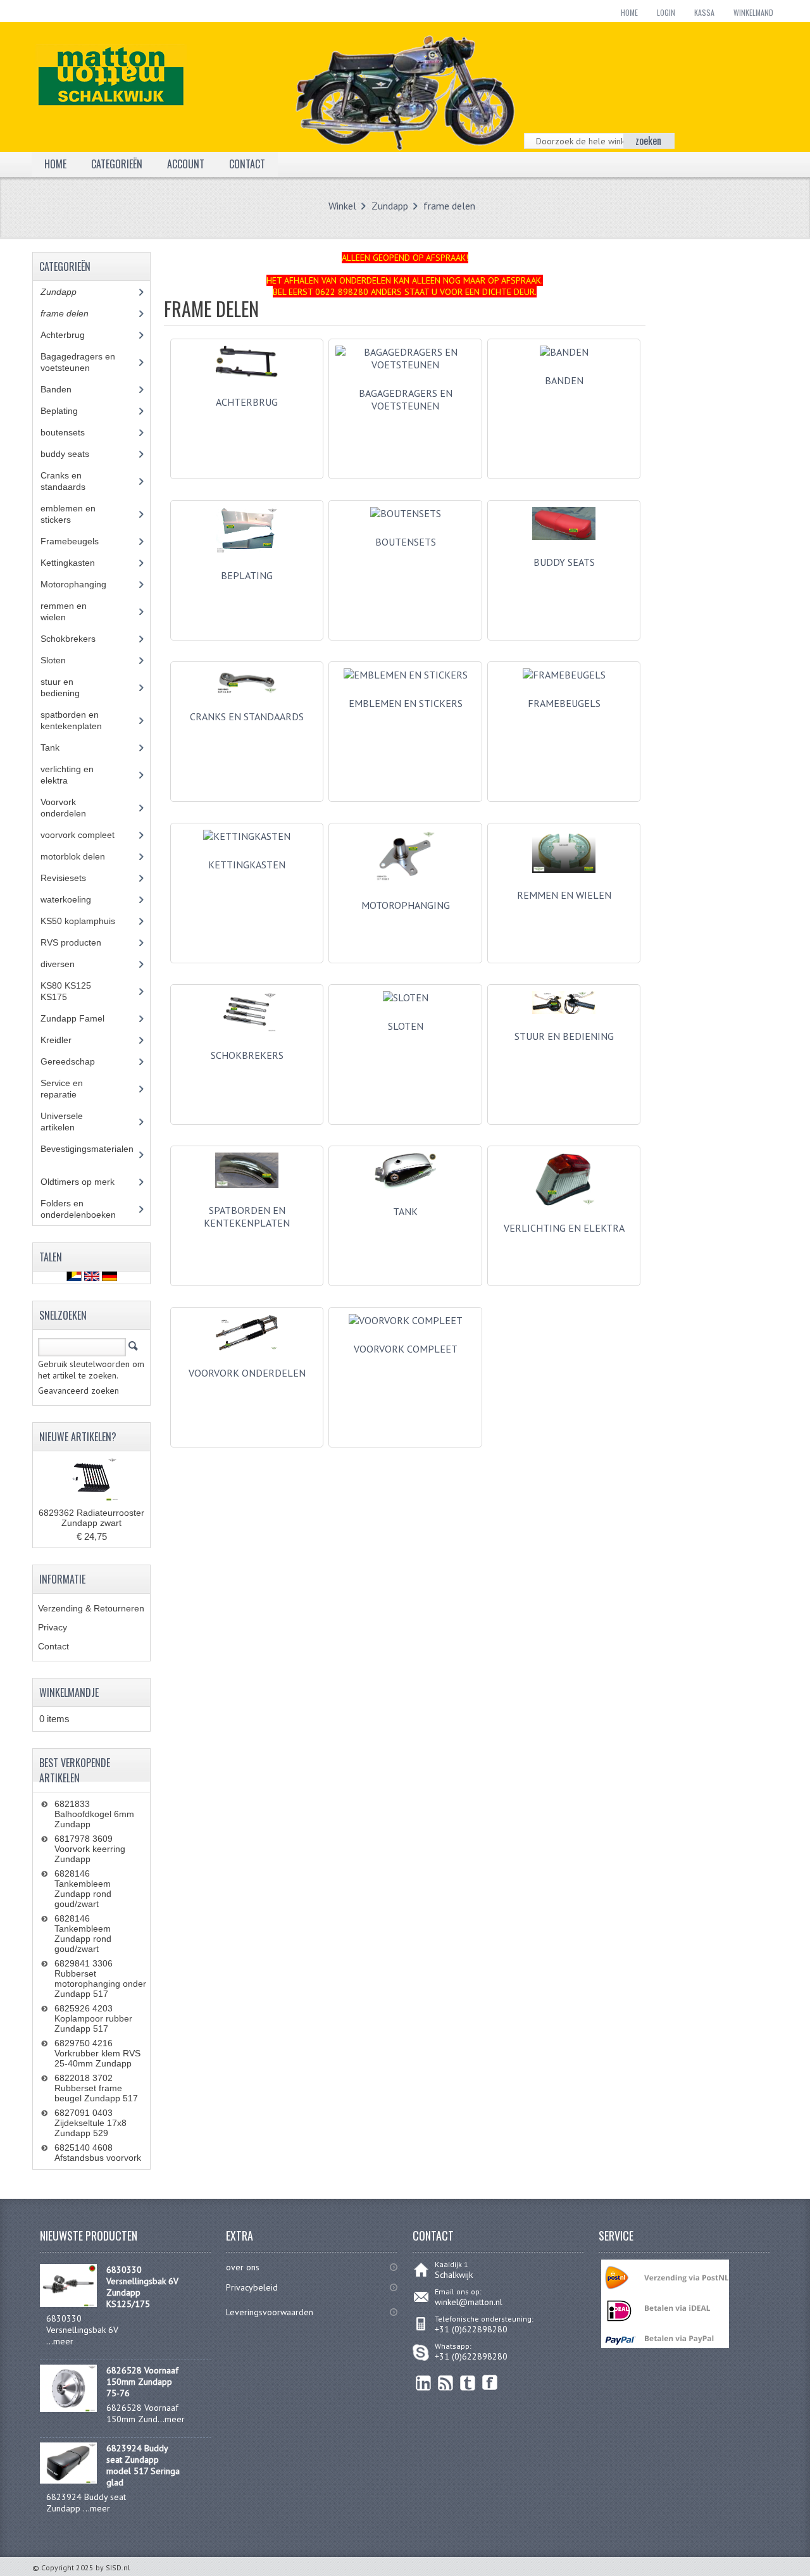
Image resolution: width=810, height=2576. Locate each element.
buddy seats (564, 562)
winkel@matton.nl (469, 2302)
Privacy (53, 1627)
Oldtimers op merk (87, 1182)
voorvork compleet (87, 835)
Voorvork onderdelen (247, 1373)
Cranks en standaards (247, 716)
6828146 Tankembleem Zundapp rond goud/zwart (83, 1889)
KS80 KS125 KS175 (66, 991)
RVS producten (83, 942)
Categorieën (117, 164)
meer (63, 2341)
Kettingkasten (77, 563)
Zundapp (390, 206)
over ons (243, 2267)
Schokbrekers (247, 1055)
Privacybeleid (252, 2287)
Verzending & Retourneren (91, 1608)
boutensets (72, 432)
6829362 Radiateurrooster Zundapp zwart (91, 1518)
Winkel (342, 206)
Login (666, 12)
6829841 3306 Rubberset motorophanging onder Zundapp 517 (100, 1979)
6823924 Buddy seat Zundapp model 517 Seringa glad (143, 2465)
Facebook (490, 2383)
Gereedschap (75, 1061)
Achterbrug (247, 402)
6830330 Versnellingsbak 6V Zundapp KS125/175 (142, 2287)
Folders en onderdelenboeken (88, 1209)
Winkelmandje (69, 1692)
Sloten (63, 660)
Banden (65, 389)
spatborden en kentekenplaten (247, 1216)
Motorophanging (406, 905)
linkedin (424, 2383)
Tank (405, 1211)
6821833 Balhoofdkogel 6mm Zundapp (94, 1814)
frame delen (449, 206)
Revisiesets (73, 878)
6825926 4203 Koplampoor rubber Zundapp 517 (93, 2018)
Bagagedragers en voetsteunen (78, 362)
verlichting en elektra (564, 1228)
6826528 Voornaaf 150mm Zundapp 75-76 (142, 2382)
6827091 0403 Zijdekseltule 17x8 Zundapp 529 (90, 2123)
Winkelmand (753, 12)
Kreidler (68, 1040)
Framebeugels (77, 541)
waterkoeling (75, 899)
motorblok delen (85, 856)
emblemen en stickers (68, 514)
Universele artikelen (70, 1122)
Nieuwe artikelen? (78, 1437)
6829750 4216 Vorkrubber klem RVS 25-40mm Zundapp (97, 2053)
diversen (65, 964)
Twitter (468, 2383)
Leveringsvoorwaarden (270, 2312)
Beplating (247, 575)
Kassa (704, 12)
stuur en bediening (564, 1036)
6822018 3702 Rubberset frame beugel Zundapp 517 (96, 2088)
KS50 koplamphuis (87, 921)
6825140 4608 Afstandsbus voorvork (98, 2153)
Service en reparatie (68, 1089)
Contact (53, 1646)
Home (629, 12)
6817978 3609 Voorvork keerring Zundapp (90, 1849)
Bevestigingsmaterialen (87, 1154)
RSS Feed (446, 2383)
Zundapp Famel (82, 1018)
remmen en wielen (564, 895)
